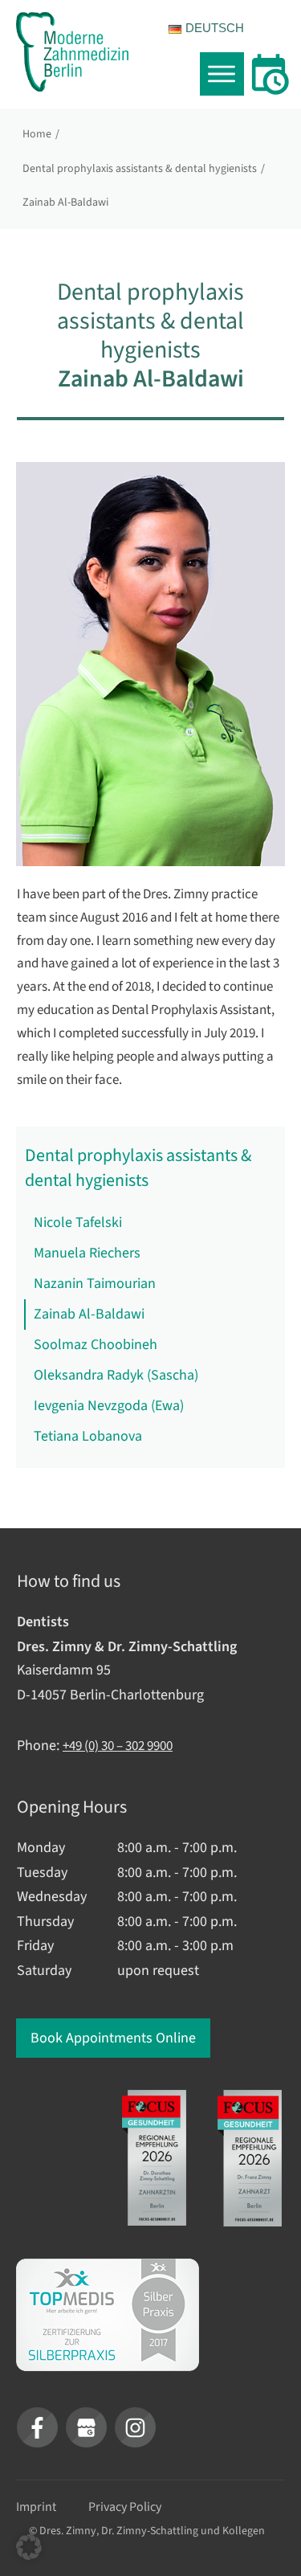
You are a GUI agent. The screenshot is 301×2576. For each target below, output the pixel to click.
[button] (29, 2547)
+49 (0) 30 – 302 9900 (118, 1746)
